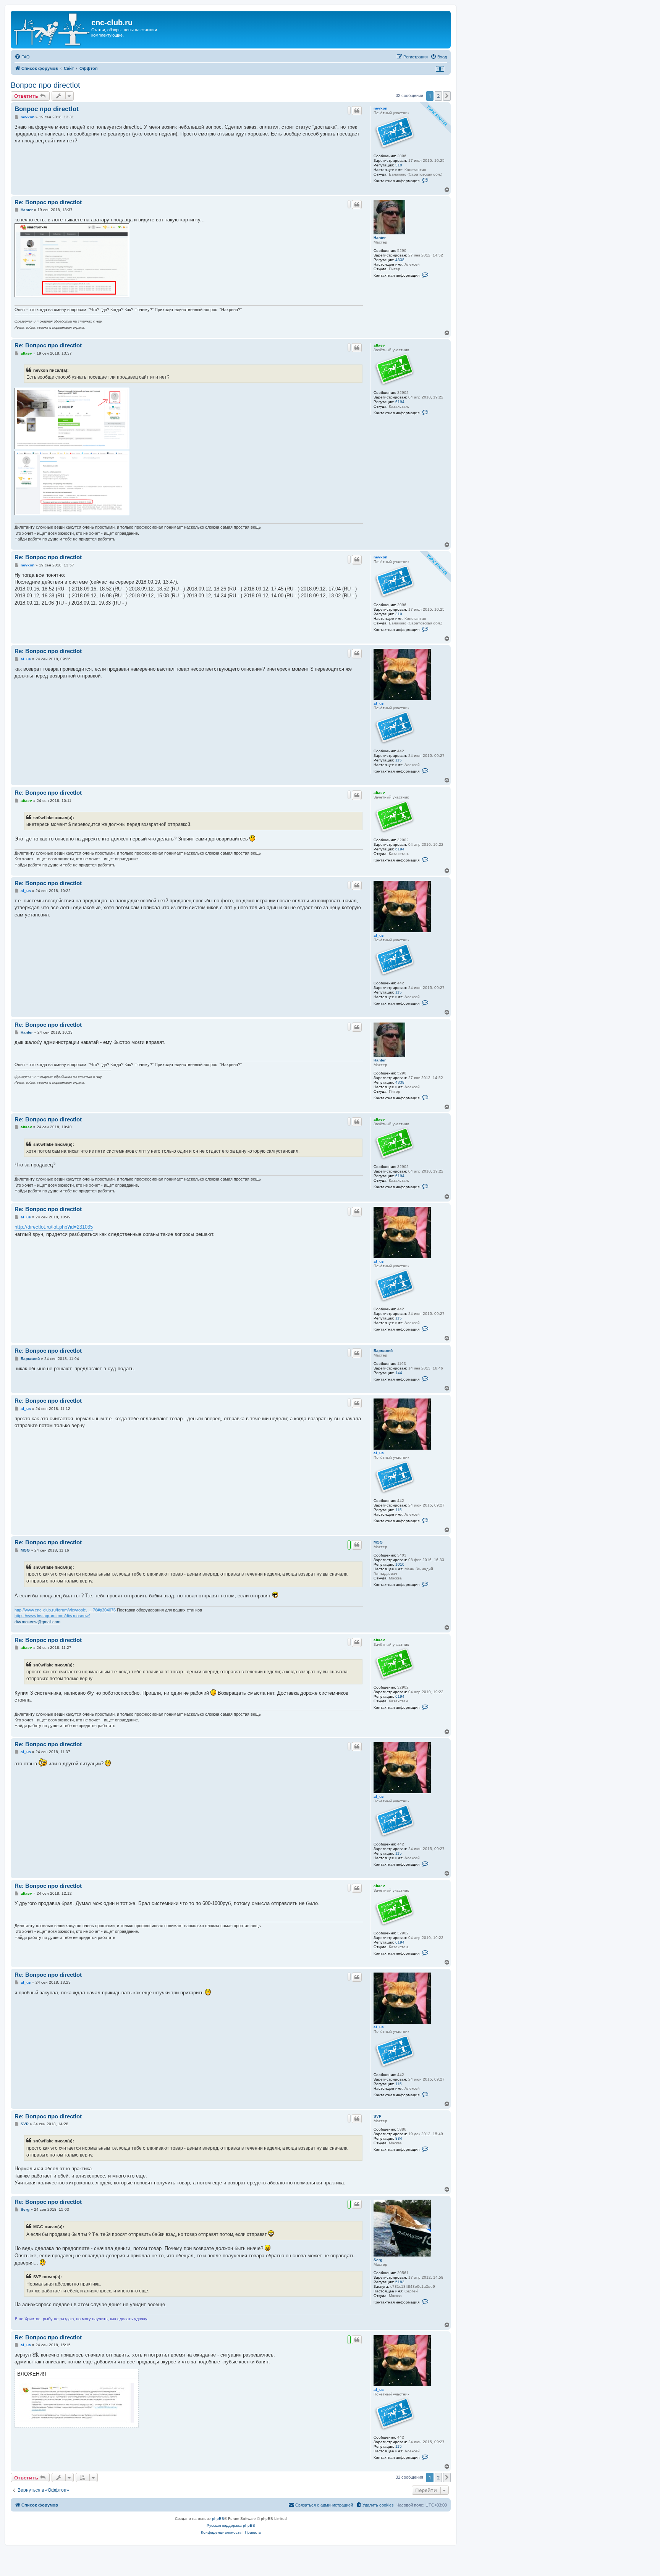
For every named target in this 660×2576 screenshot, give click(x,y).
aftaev (379, 345)
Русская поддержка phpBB (231, 2525)
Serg (378, 2260)
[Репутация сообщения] (349, 110)
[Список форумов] (52, 30)
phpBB (218, 2519)
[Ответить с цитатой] (357, 111)
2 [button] (438, 96)
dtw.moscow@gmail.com (37, 1622)
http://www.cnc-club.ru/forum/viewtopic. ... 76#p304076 (65, 1610)
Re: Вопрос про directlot (48, 202)
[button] (447, 96)
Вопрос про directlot (45, 85)
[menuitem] (22, 57)
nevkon (380, 108)
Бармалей (383, 1351)
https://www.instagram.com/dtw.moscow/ (52, 1616)
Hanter (380, 238)
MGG (378, 1542)
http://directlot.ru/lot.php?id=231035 (54, 1227)
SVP (378, 2116)
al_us (379, 703)
